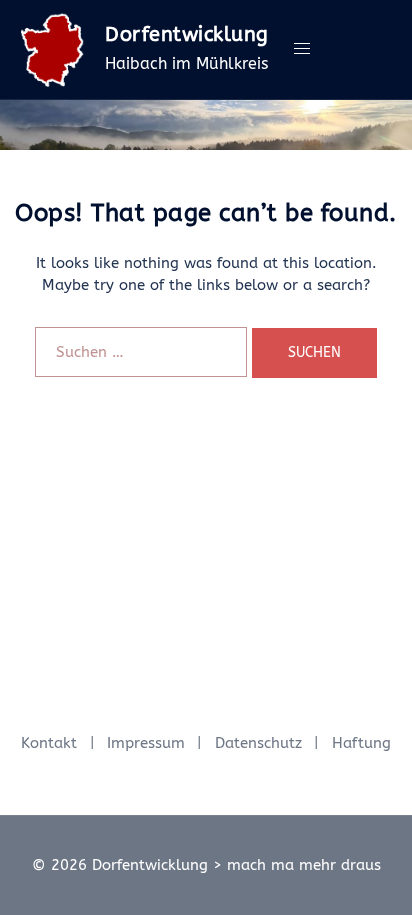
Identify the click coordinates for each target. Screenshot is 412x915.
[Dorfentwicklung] (52, 49)
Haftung (361, 743)
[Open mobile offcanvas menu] (302, 49)
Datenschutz (258, 743)
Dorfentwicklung (187, 34)
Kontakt (49, 743)
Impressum (146, 743)
